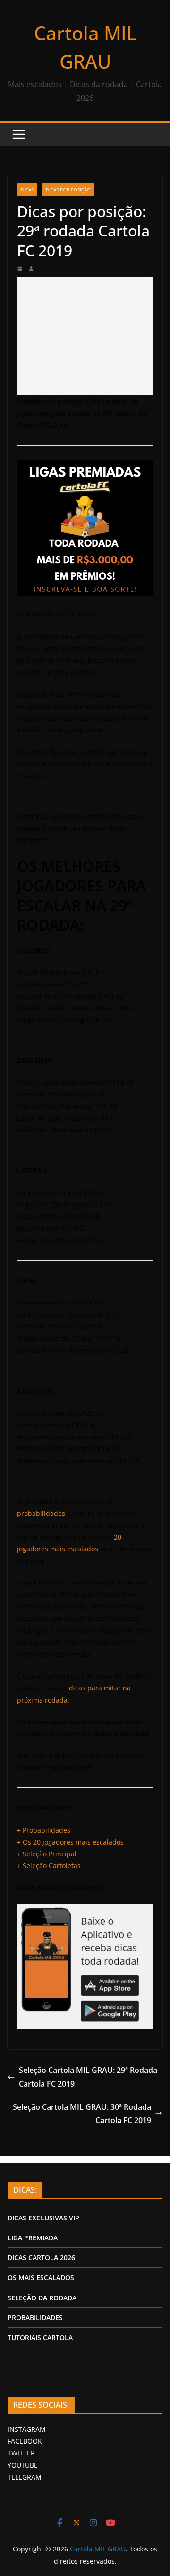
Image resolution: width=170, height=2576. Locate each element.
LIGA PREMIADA (33, 2238)
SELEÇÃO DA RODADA (42, 2298)
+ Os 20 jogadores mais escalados (70, 1842)
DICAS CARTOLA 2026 (41, 2258)
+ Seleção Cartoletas (49, 1866)
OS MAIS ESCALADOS (41, 2277)
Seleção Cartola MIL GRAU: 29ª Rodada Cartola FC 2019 (88, 2077)
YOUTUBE (23, 2465)
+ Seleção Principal (47, 1854)
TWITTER (21, 2453)
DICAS (27, 190)
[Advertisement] (85, 336)
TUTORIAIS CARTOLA (40, 2337)
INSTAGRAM (27, 2429)
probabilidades (41, 1513)
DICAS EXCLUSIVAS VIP (43, 2218)
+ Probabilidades (44, 1830)
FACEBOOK (25, 2441)
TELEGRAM (25, 2477)
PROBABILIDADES (35, 2318)
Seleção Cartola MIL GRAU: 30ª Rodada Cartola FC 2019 (82, 2114)
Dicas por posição (68, 190)
